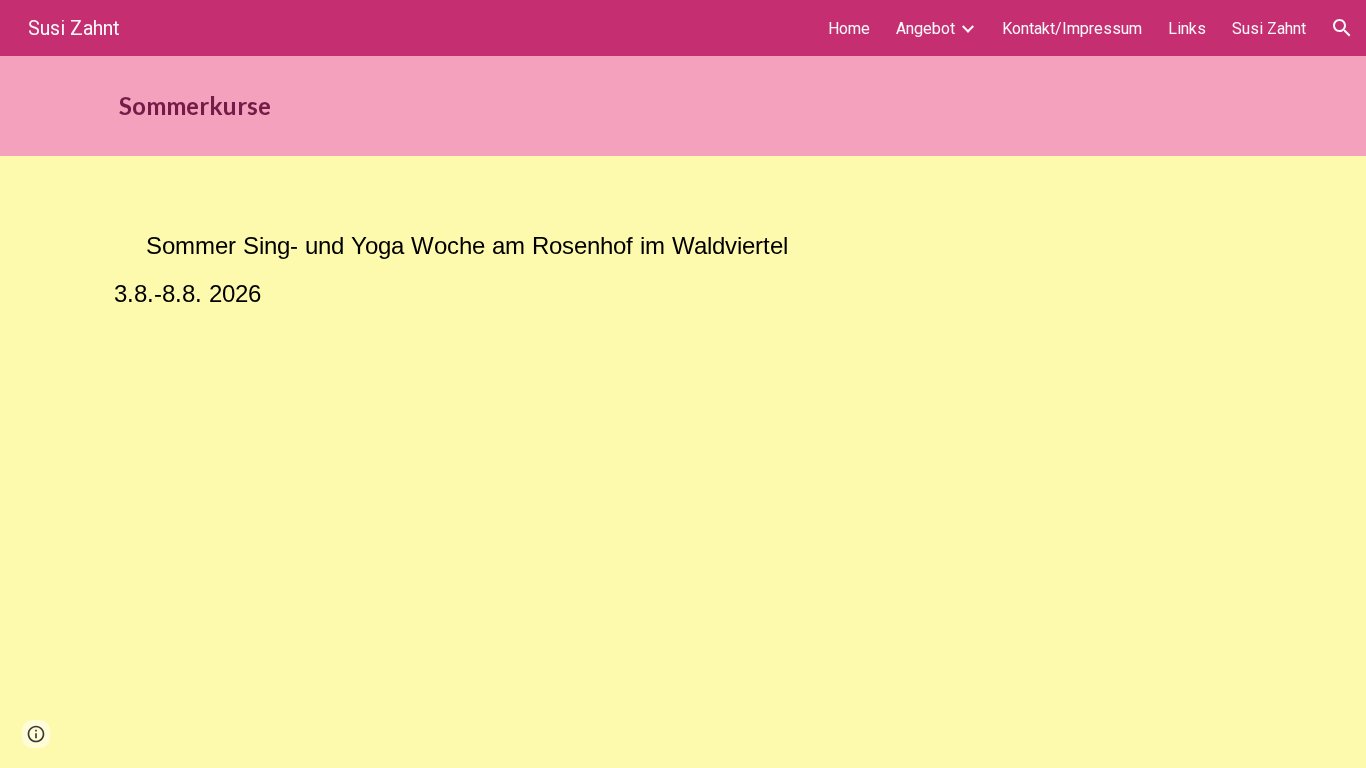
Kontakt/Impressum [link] (1072, 28)
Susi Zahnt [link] (1269, 28)
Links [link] (1187, 28)
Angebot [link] (925, 28)
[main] (584, 106)
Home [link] (849, 28)
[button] (1342, 28)
